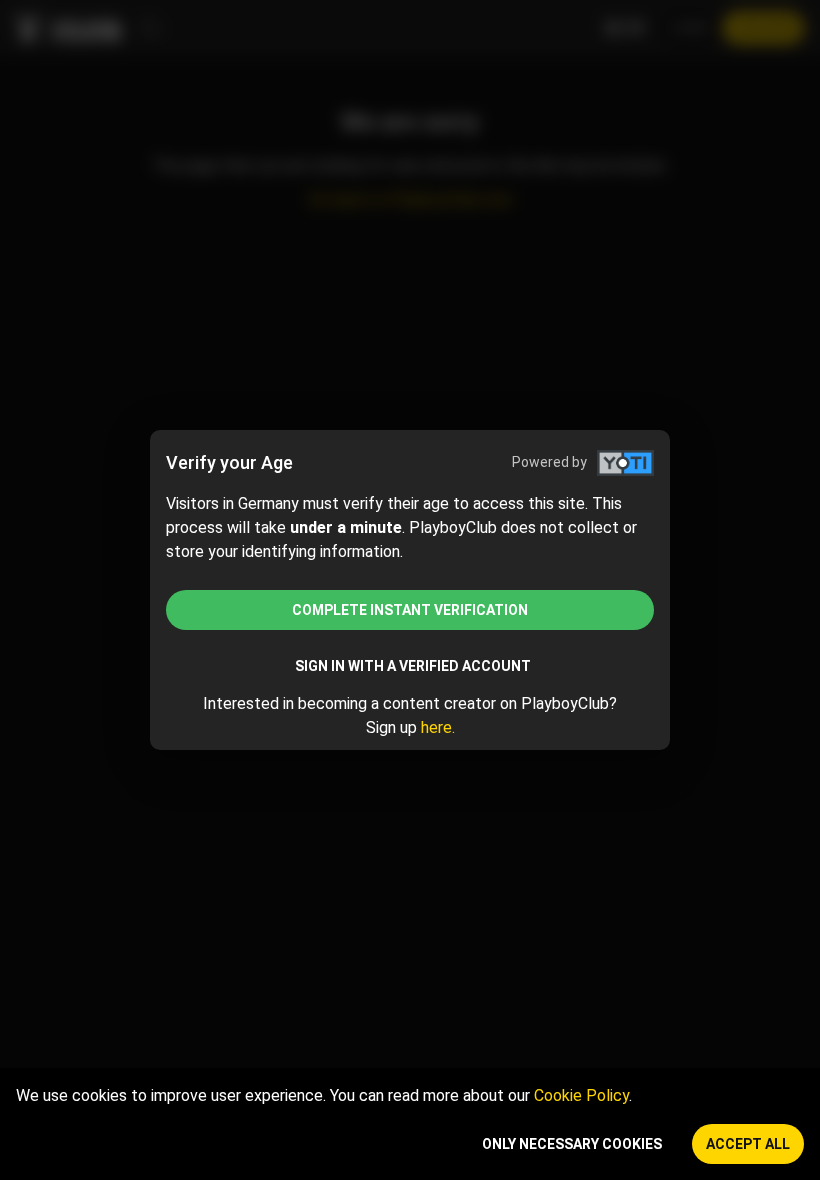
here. (438, 727)
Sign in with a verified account (413, 666)
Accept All (748, 1144)
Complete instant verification (410, 610)
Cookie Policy (581, 1095)
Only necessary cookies (572, 1144)
